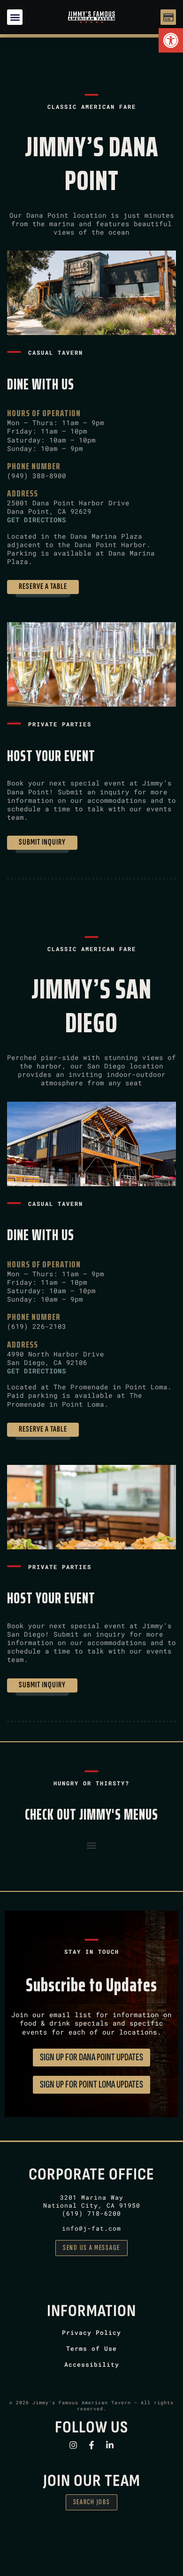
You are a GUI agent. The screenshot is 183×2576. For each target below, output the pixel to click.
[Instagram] (73, 2445)
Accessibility (92, 2364)
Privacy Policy (91, 2332)
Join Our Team (92, 2481)
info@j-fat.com (91, 2228)
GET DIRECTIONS (37, 520)
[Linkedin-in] (110, 2445)
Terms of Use (91, 2348)
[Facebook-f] (91, 2445)
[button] (171, 40)
